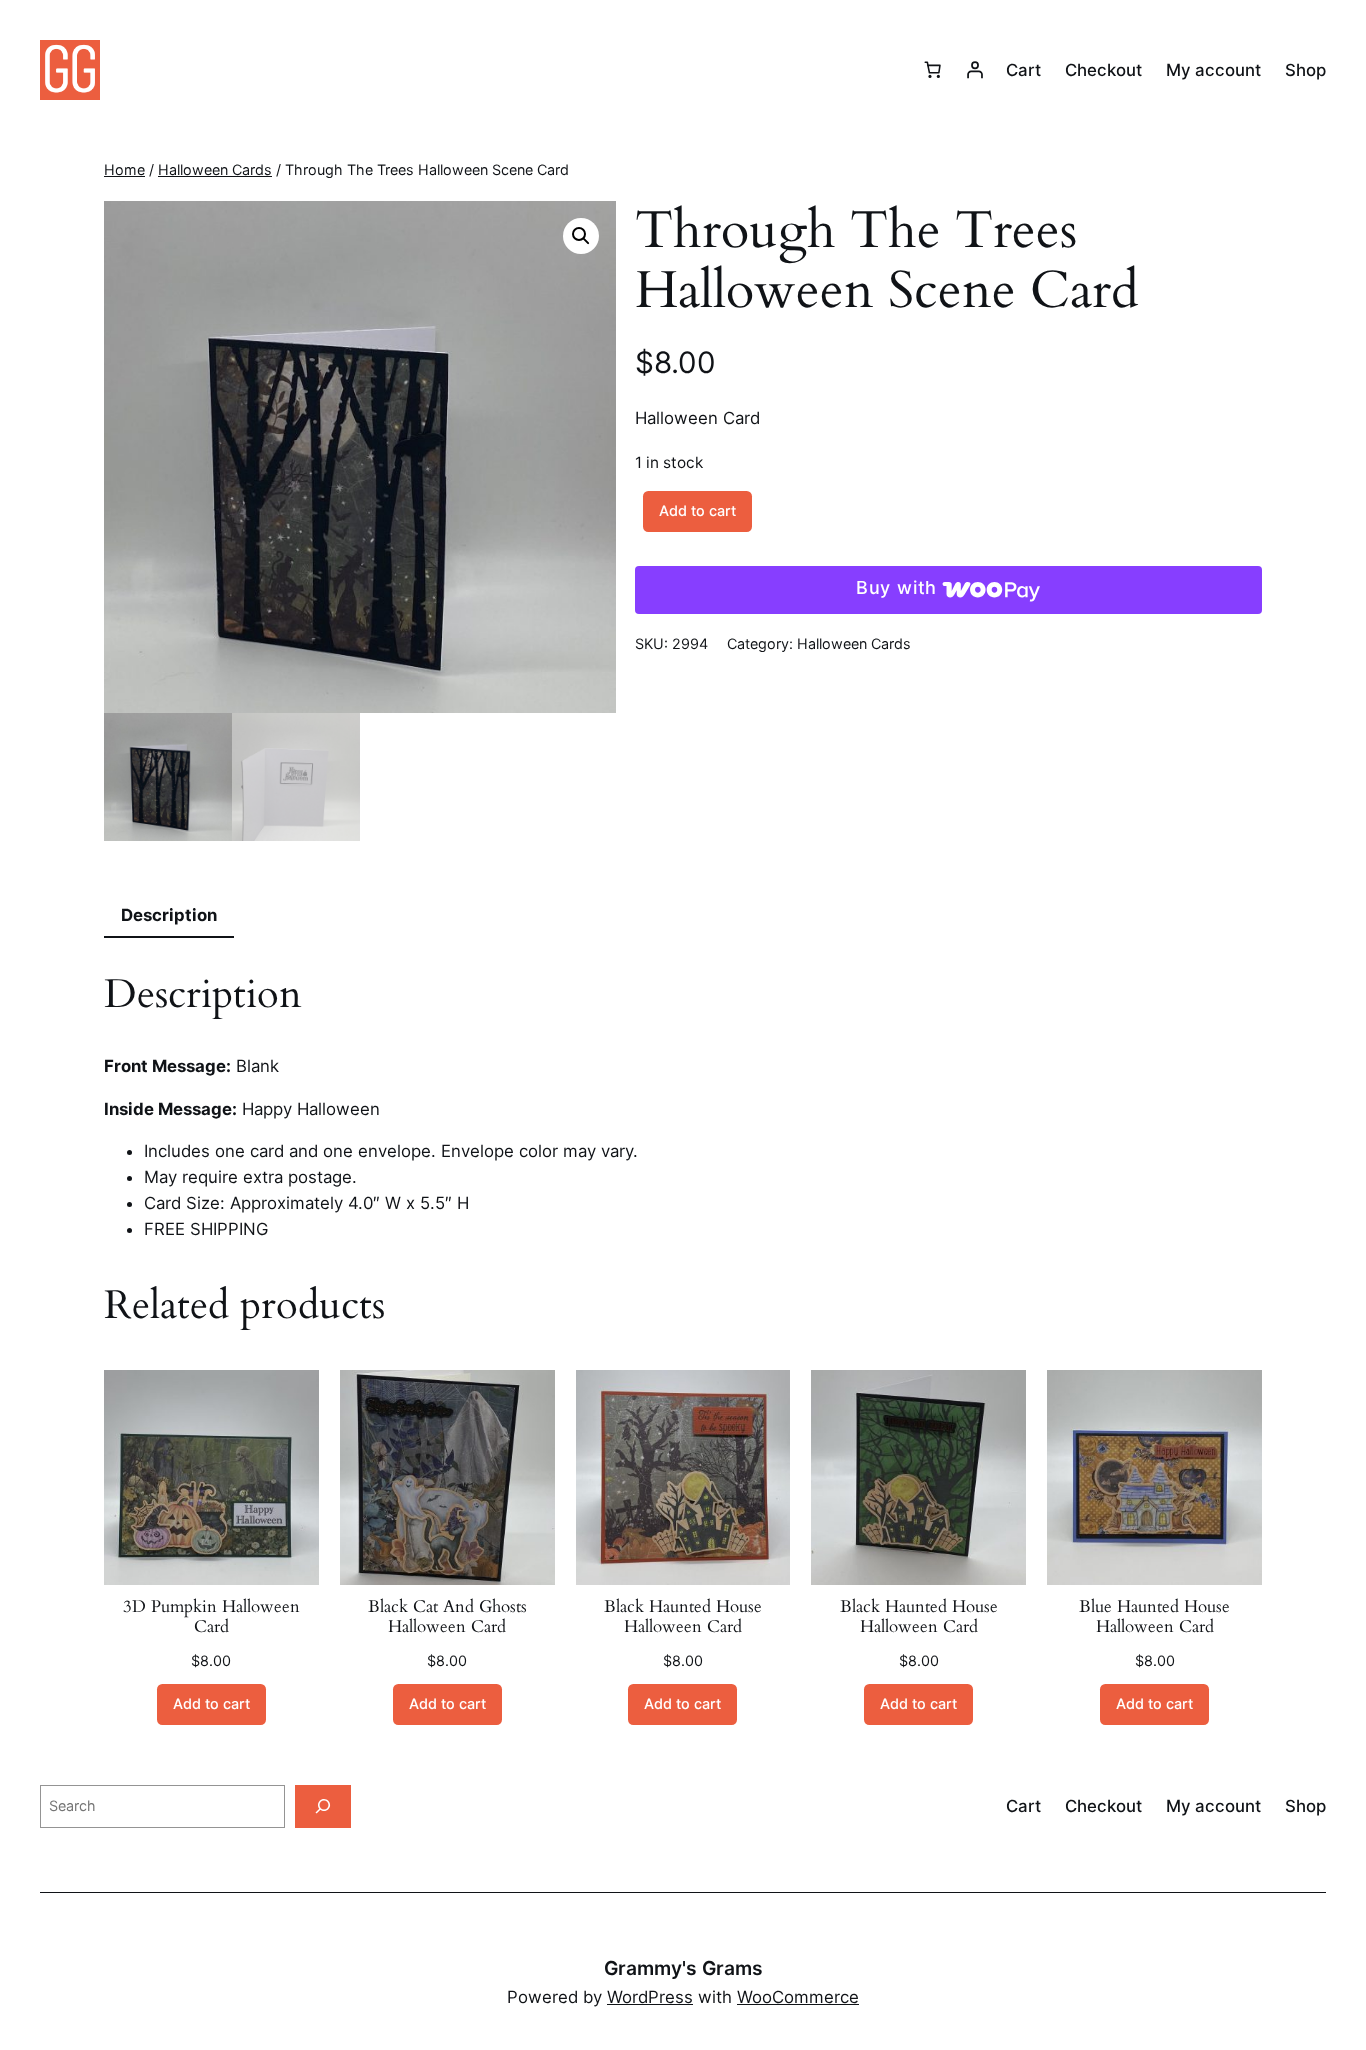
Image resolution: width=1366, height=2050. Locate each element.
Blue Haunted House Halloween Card (1154, 1617)
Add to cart (697, 510)
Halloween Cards (215, 169)
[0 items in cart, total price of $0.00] (933, 70)
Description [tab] (169, 915)
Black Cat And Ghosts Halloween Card (447, 1617)
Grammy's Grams (683, 1968)
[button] (581, 236)
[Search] (323, 1806)
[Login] (975, 70)
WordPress (650, 1997)
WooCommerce (798, 1997)
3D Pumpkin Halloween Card (211, 1617)
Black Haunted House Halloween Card (683, 1617)
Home (124, 169)
